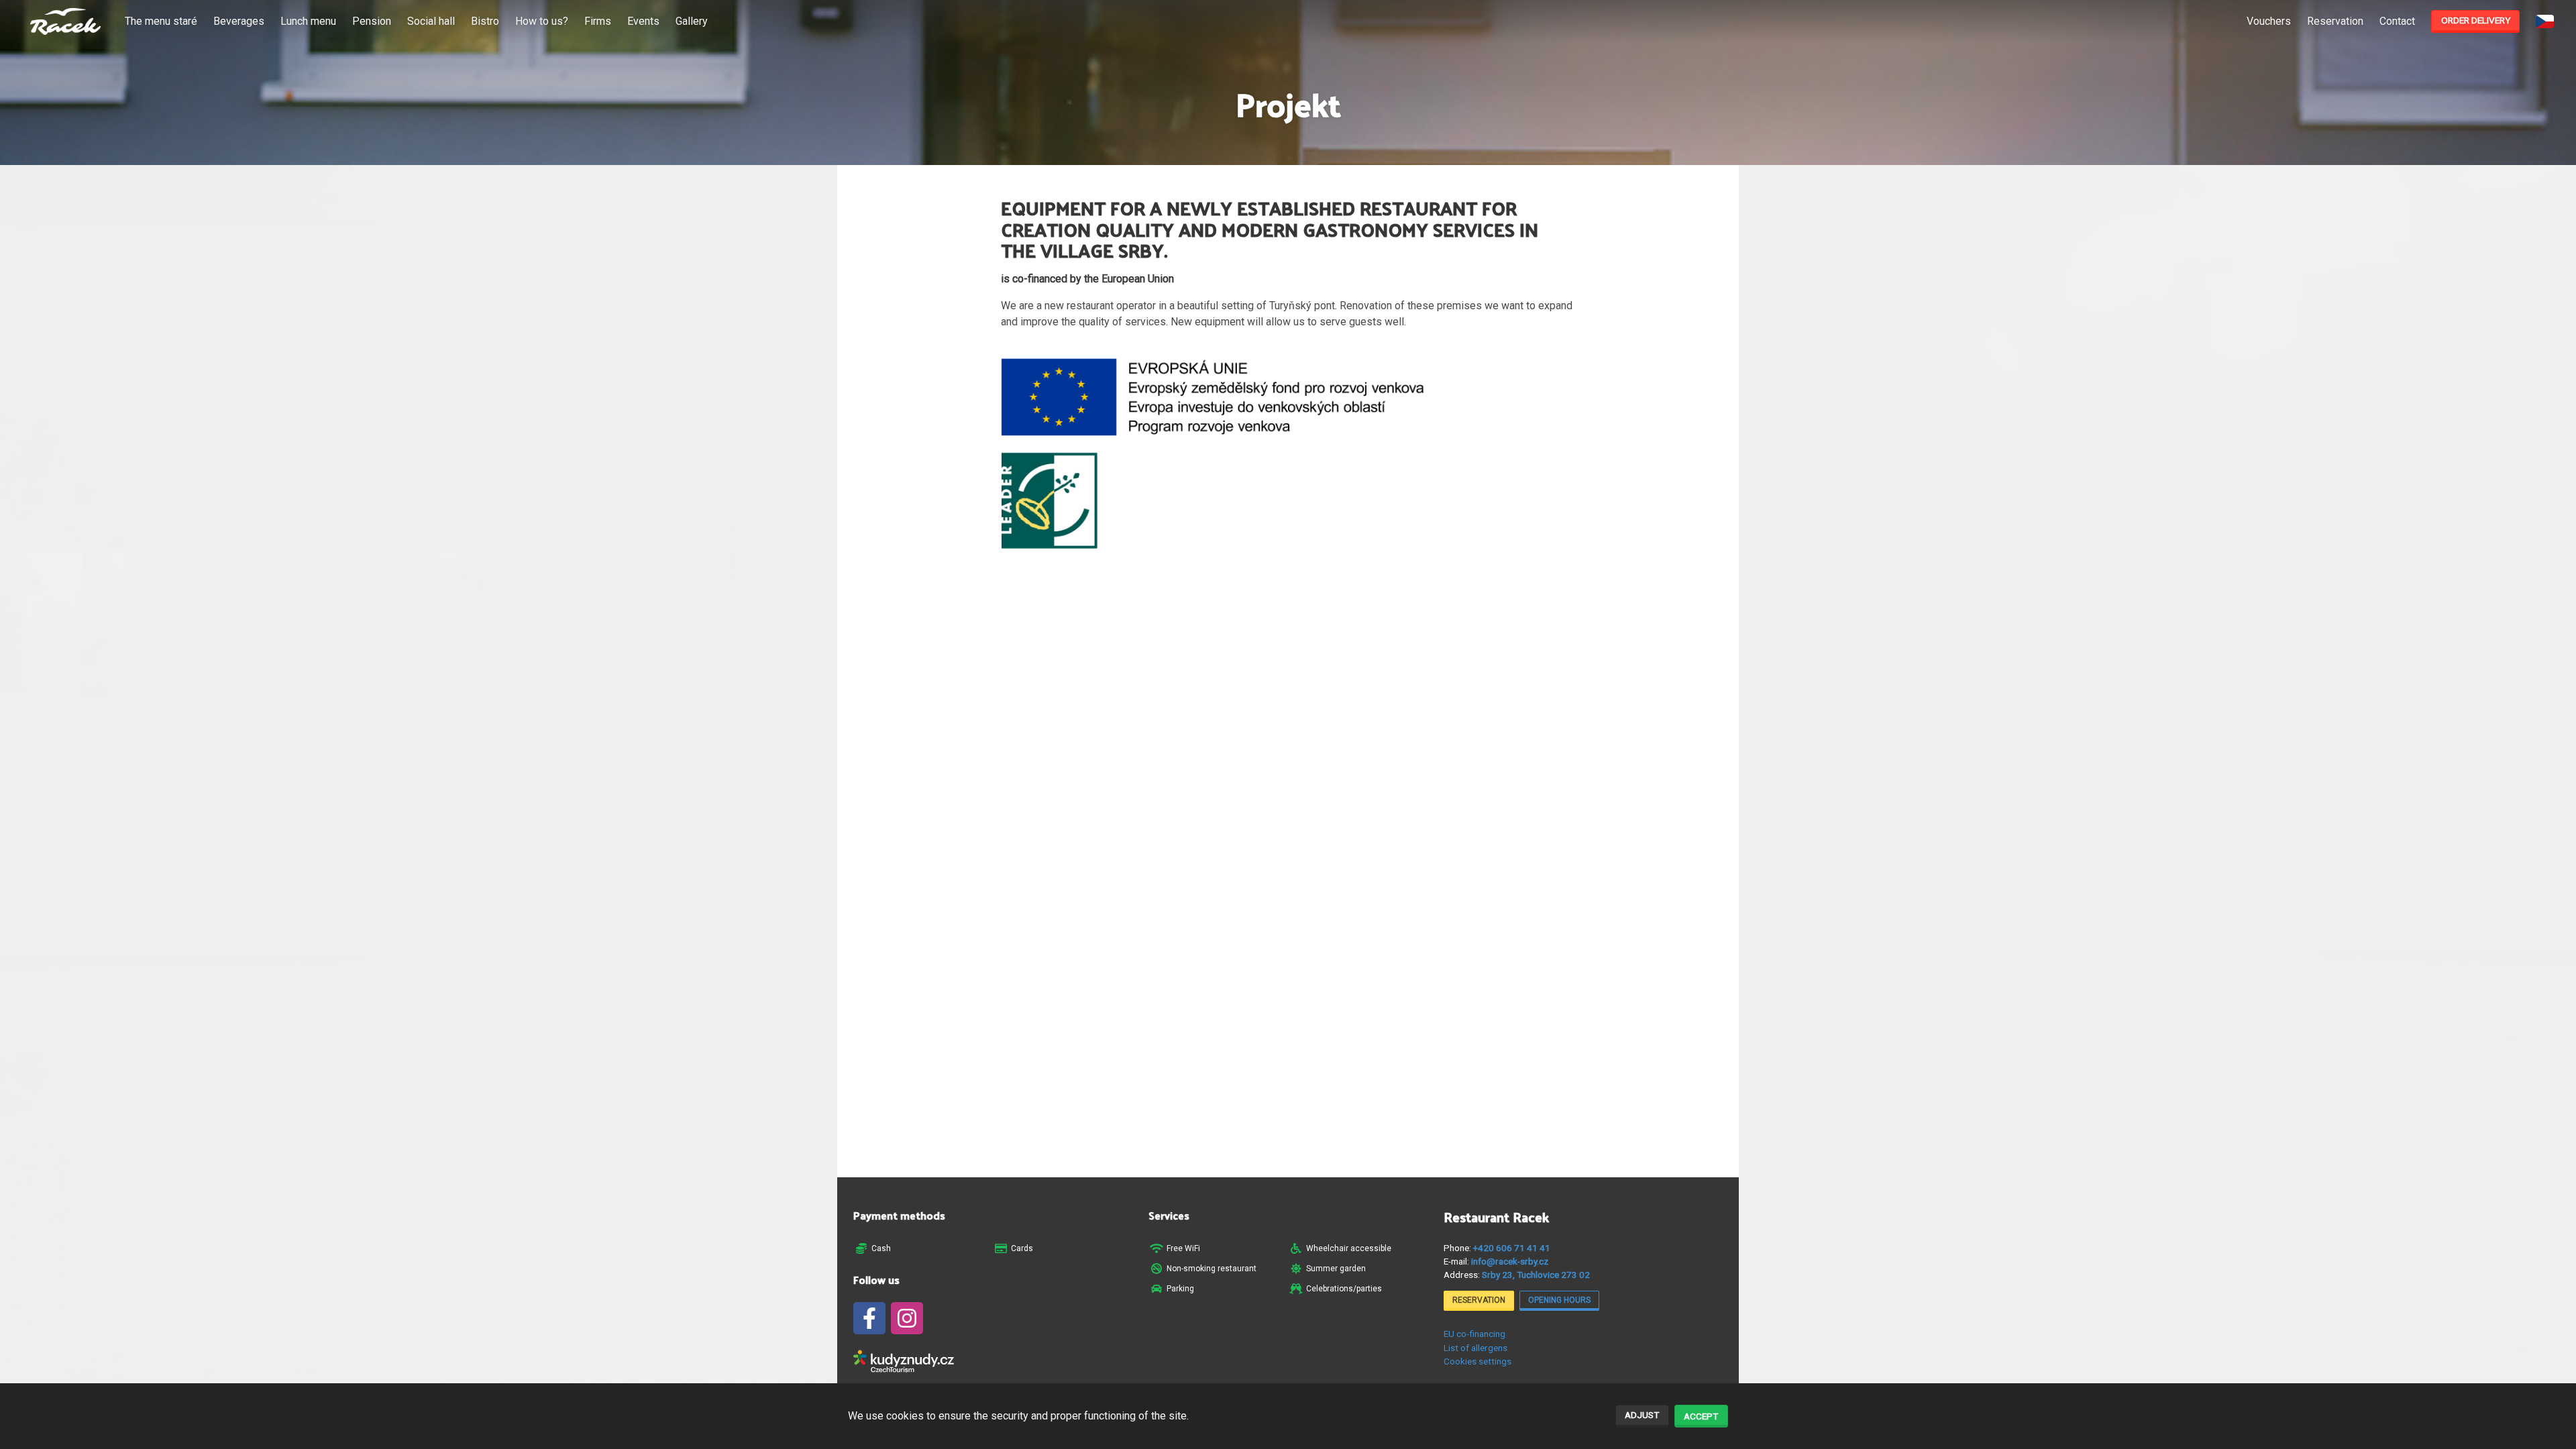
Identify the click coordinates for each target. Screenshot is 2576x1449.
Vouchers (2269, 21)
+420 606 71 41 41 (1512, 1248)
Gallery (692, 21)
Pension (372, 21)
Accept (1701, 1416)
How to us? (542, 21)
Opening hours (1559, 1300)
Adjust (1642, 1415)
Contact (2397, 21)
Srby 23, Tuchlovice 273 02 (1536, 1275)
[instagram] (907, 1318)
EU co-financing (1474, 1334)
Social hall (431, 21)
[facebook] (869, 1318)
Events (643, 21)
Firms (598, 21)
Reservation (2335, 21)
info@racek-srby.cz (1510, 1261)
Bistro (485, 21)
